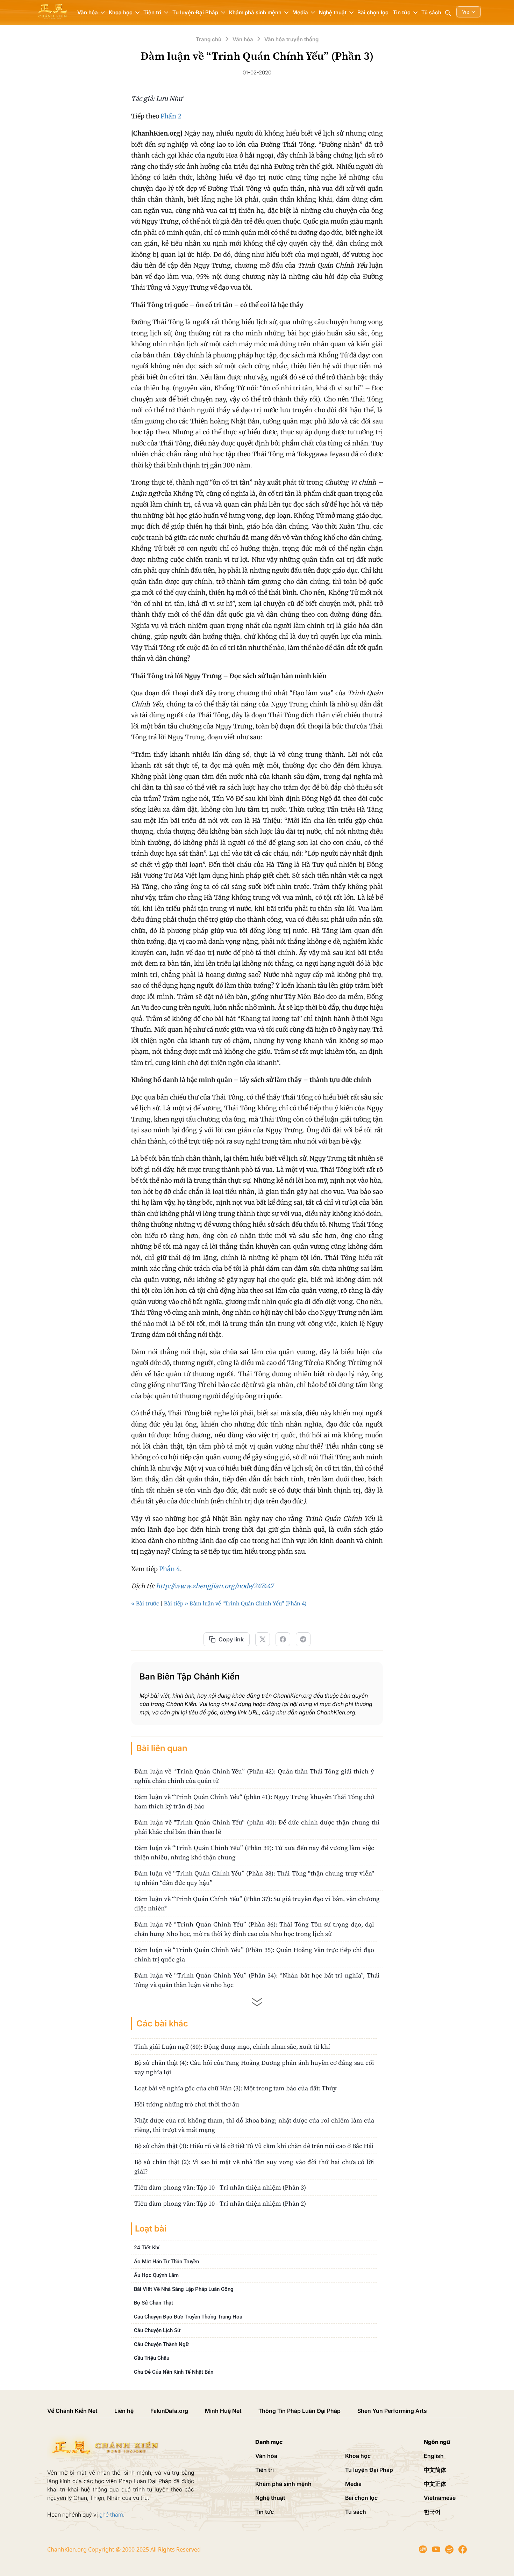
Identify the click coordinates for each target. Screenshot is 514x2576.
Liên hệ (124, 2411)
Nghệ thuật (270, 2498)
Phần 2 (171, 116)
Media (353, 2484)
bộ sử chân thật (154, 2303)
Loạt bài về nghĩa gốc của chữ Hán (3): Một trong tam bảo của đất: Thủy (235, 2088)
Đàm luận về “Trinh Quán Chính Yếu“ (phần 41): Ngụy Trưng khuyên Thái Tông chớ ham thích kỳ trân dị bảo (254, 1801)
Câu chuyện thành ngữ (161, 2344)
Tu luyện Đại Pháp (369, 2470)
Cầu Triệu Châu (152, 2358)
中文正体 (435, 2484)
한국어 (432, 2512)
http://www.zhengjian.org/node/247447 (215, 1586)
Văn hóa (266, 2456)
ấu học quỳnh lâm (156, 2275)
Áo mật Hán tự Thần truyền (166, 2261)
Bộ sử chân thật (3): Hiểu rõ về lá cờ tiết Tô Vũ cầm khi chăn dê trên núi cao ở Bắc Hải (254, 2146)
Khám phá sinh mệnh (283, 2484)
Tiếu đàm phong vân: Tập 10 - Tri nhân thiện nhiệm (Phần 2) (220, 2203)
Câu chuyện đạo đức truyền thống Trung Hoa (188, 2316)
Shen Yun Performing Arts (392, 2411)
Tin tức (265, 2512)
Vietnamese (440, 2498)
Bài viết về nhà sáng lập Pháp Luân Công (184, 2289)
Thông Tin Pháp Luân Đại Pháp (299, 2411)
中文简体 (435, 2470)
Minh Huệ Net (223, 2411)
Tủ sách (431, 12)
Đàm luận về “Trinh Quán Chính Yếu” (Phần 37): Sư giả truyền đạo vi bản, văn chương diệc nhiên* (257, 1903)
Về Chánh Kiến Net (72, 2411)
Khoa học (358, 2456)
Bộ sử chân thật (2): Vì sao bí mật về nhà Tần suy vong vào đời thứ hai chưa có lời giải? (254, 2167)
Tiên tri (265, 2470)
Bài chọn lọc (373, 12)
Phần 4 (170, 1569)
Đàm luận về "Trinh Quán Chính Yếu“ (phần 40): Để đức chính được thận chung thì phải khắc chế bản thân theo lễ (257, 1827)
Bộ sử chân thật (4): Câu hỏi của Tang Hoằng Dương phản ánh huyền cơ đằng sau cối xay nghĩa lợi (254, 2067)
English (434, 2456)
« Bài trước (145, 1603)
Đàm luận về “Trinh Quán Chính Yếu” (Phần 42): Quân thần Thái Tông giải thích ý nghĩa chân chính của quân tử (254, 1776)
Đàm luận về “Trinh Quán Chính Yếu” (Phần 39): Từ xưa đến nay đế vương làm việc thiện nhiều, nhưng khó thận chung (254, 1852)
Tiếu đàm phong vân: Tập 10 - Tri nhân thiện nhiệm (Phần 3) (220, 2187)
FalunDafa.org (169, 2411)
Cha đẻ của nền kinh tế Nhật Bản (174, 2372)
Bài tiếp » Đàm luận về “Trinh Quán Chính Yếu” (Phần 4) (235, 1603)
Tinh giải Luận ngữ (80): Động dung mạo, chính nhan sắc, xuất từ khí (232, 2047)
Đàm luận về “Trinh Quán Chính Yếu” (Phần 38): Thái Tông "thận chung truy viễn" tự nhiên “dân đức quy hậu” (254, 1878)
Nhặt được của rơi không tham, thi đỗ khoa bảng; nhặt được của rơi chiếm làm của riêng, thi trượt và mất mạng (254, 2125)
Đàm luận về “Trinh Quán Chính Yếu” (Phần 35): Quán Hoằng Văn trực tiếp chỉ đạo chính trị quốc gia (254, 1954)
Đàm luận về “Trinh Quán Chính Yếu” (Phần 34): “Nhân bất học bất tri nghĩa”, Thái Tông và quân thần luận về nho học (257, 1980)
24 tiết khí (147, 2248)
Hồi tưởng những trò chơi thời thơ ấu (187, 2104)
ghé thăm (111, 2515)
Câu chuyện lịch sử (157, 2330)
